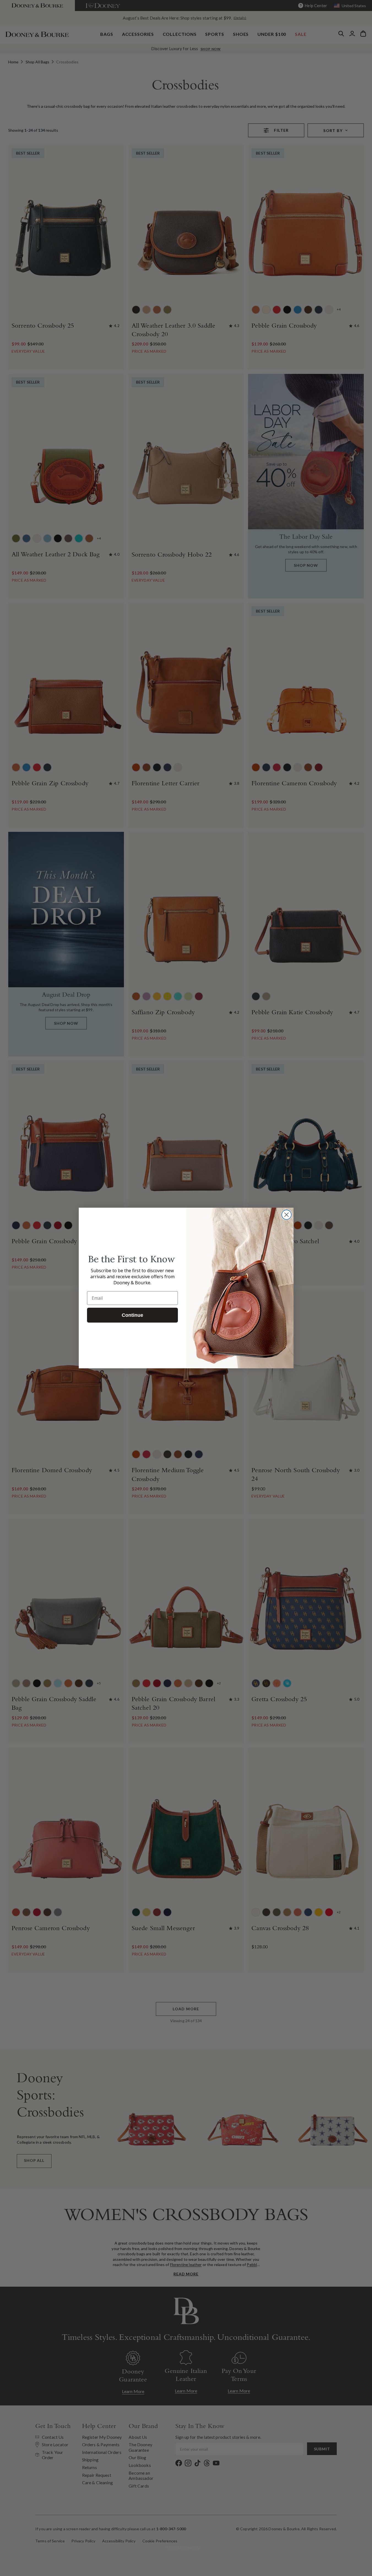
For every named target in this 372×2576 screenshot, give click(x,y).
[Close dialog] (287, 1215)
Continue (132, 1315)
